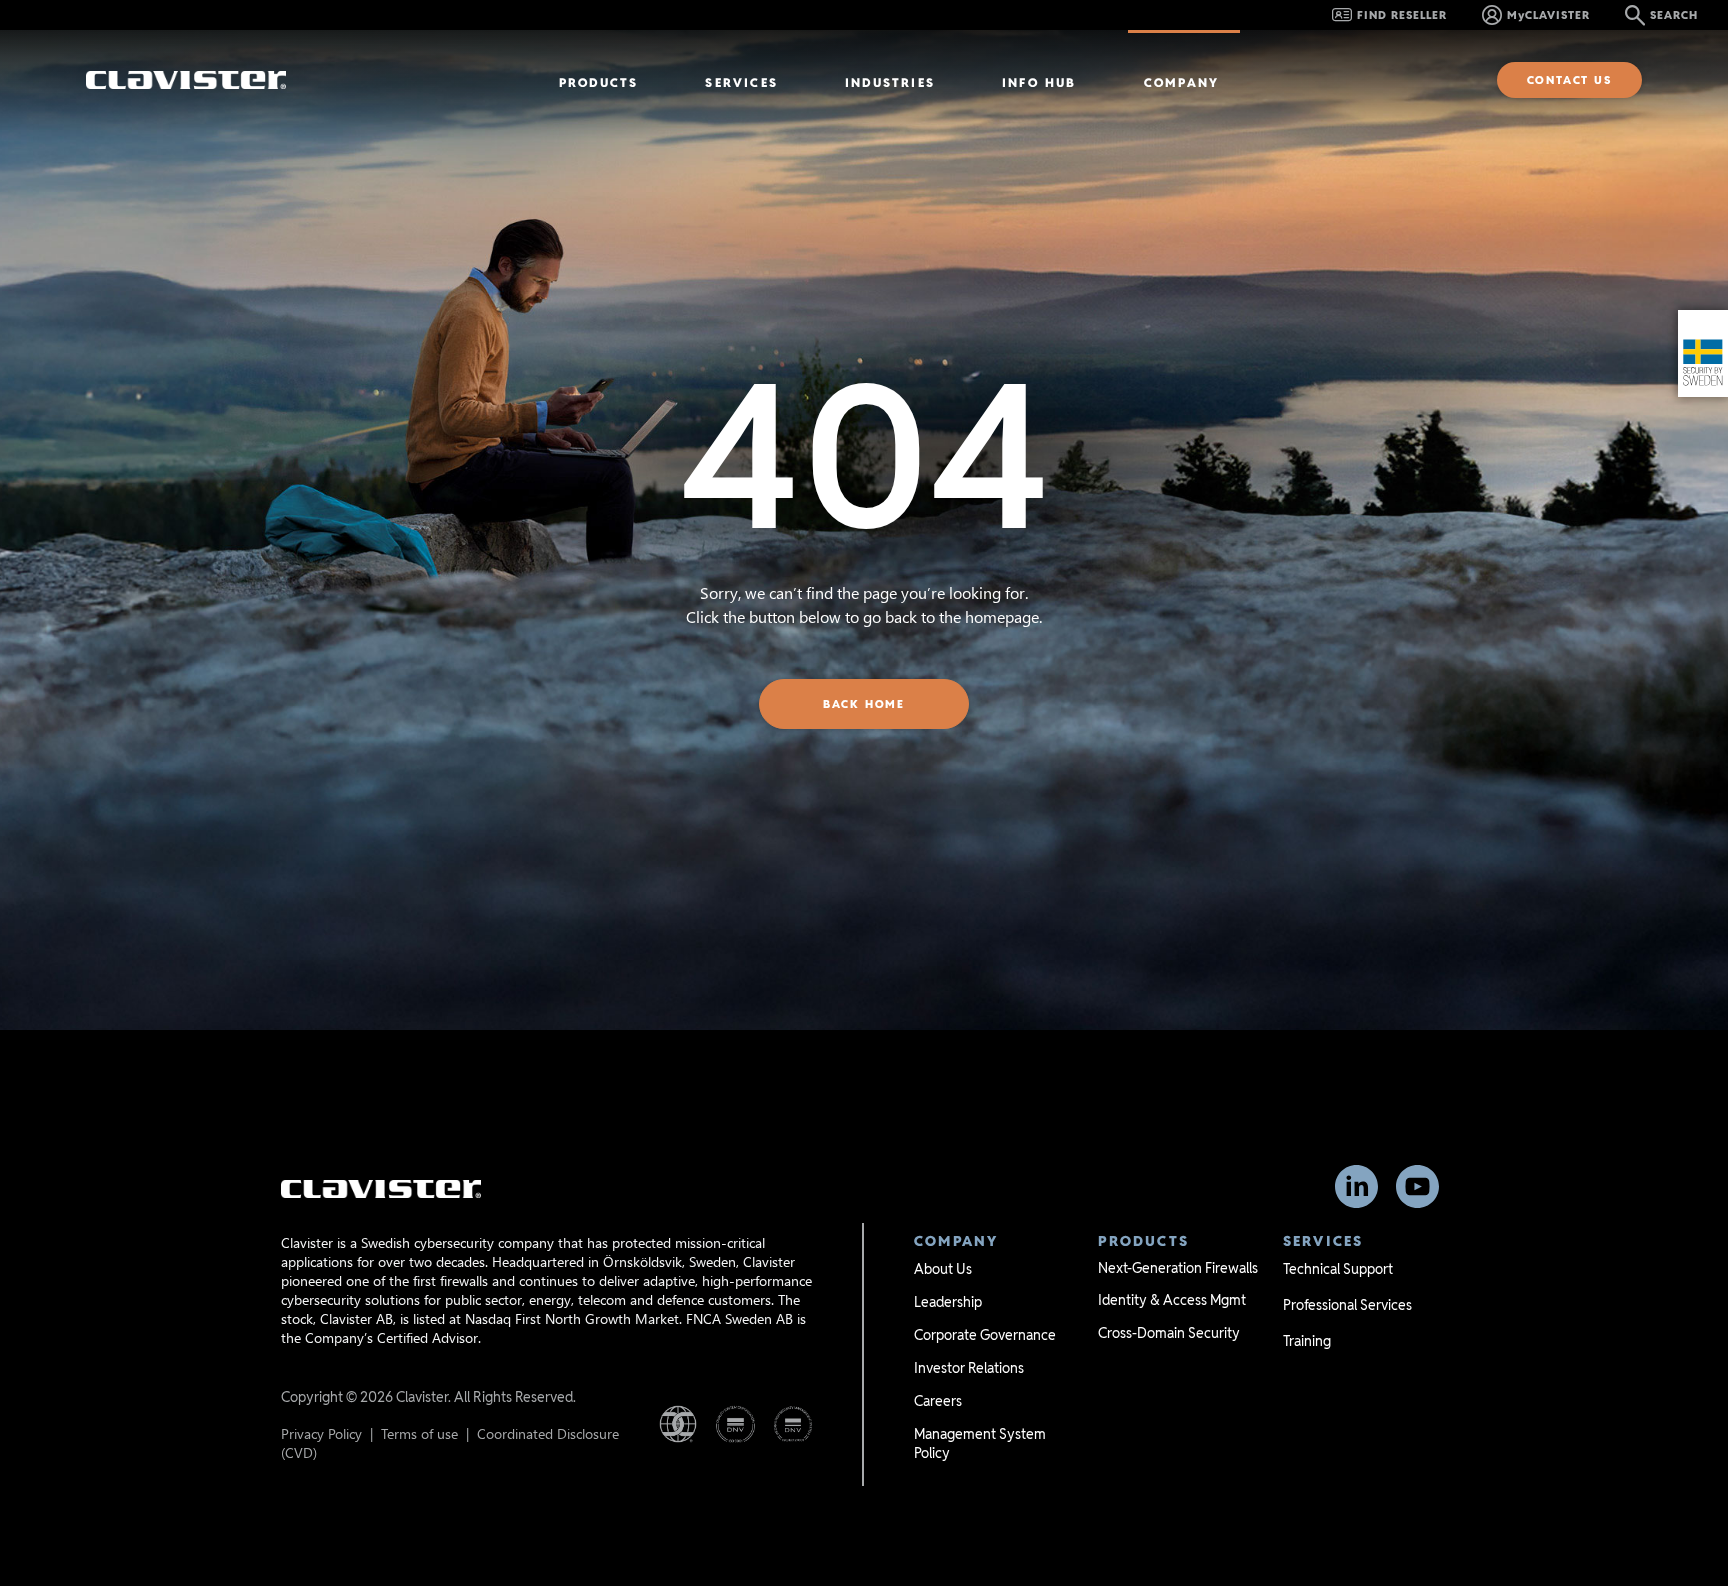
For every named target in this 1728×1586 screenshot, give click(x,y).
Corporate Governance (985, 1335)
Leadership (948, 1302)
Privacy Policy (321, 1433)
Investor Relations (969, 1368)
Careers (938, 1401)
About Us (943, 1269)
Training (1307, 1341)
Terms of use (419, 1433)
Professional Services (1347, 1305)
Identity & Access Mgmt (1172, 1300)
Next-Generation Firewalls (1178, 1268)
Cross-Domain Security (1169, 1333)
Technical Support (1338, 1269)
